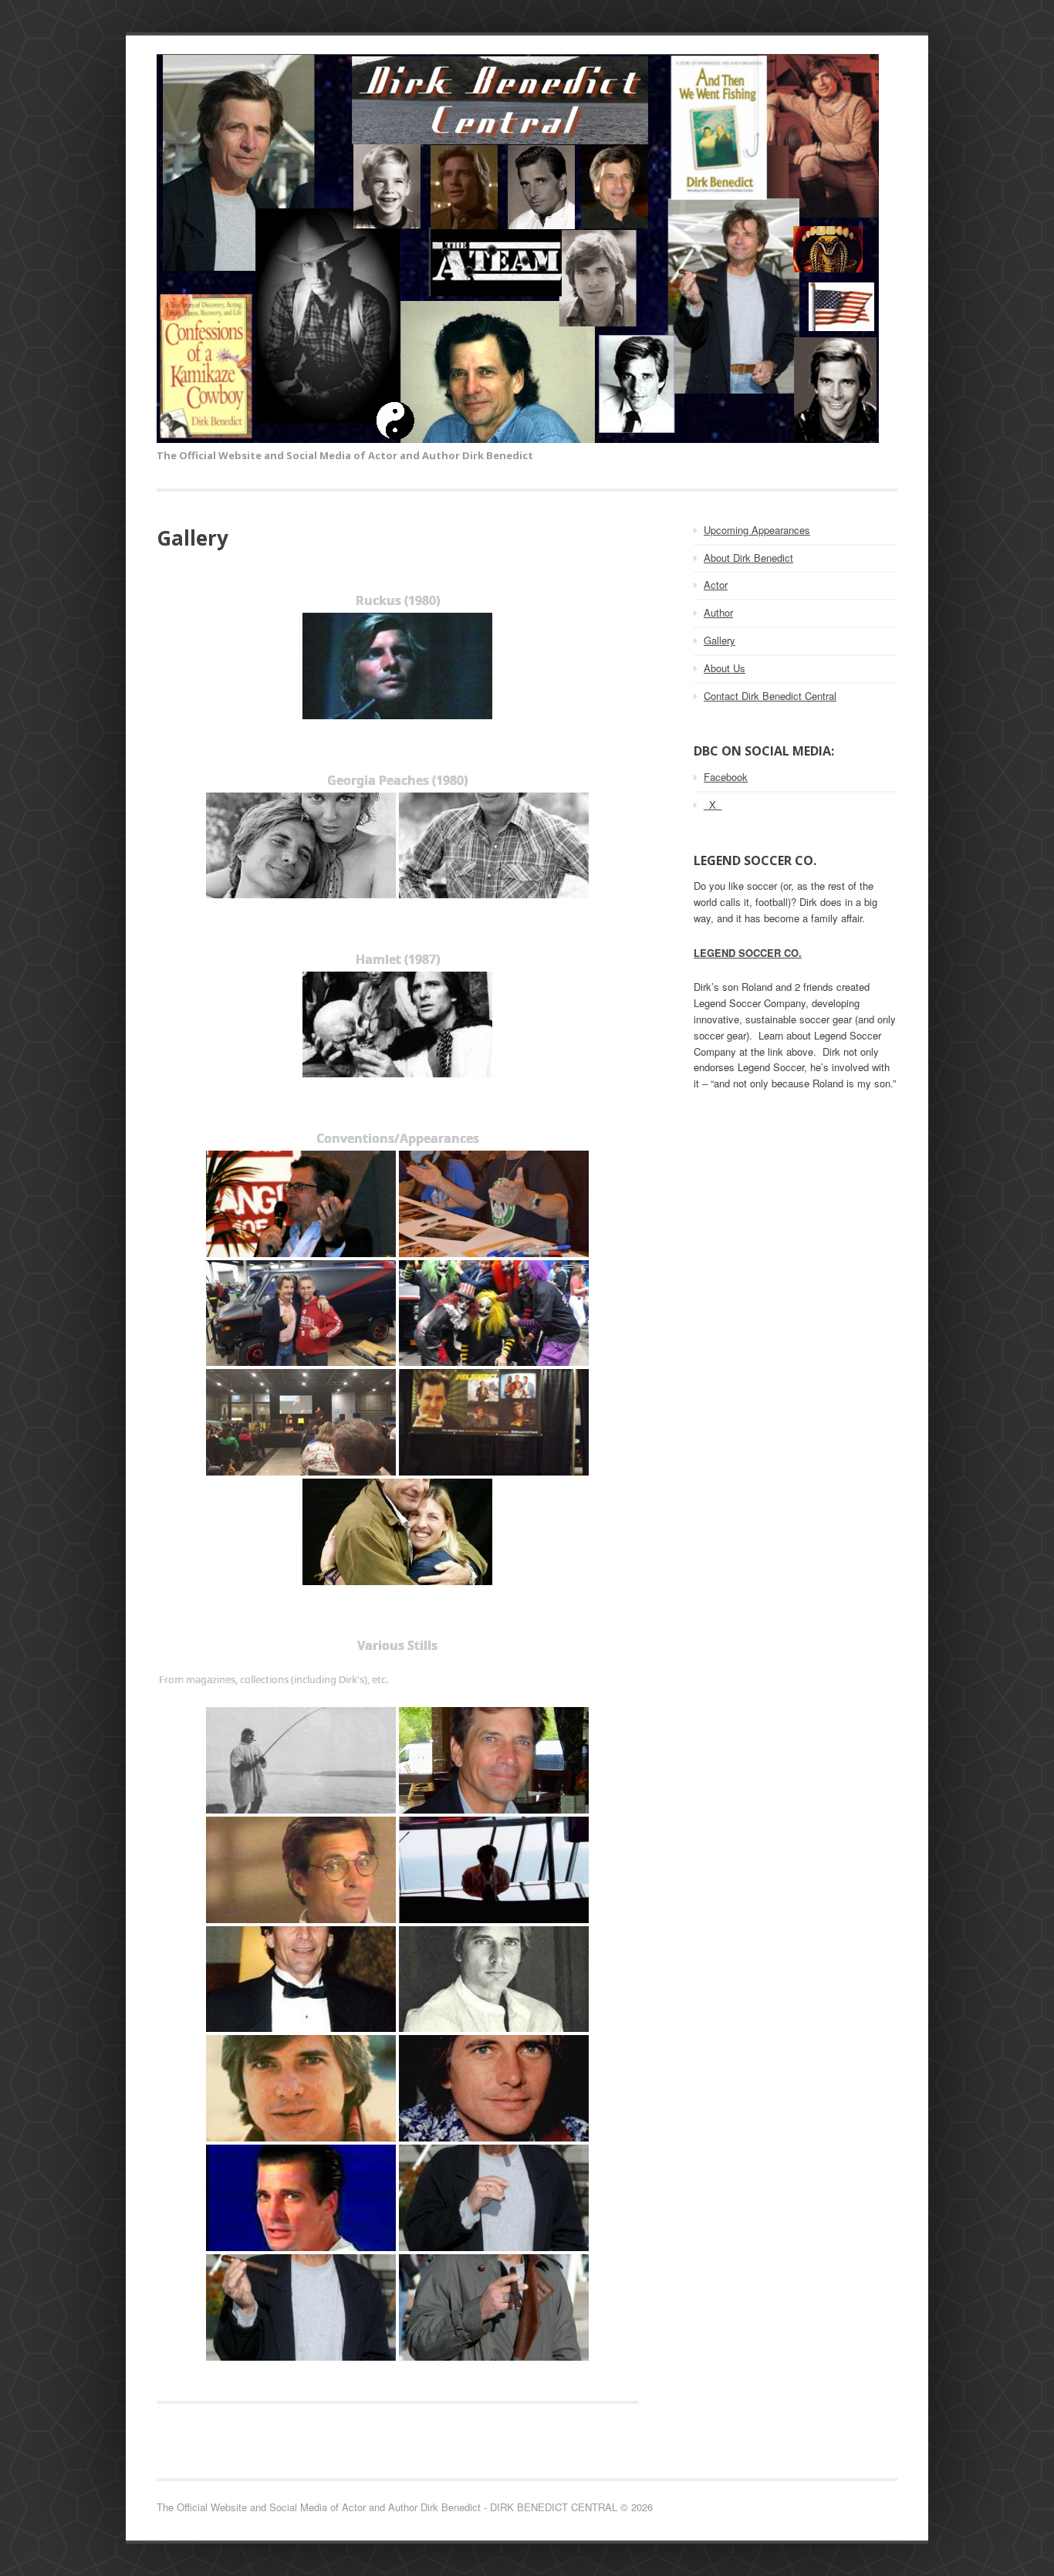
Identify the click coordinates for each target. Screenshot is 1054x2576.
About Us (725, 668)
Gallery (720, 640)
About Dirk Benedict (748, 558)
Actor (716, 585)
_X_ (713, 805)
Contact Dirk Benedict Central (770, 696)
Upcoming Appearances (757, 530)
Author (718, 612)
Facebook (726, 777)
